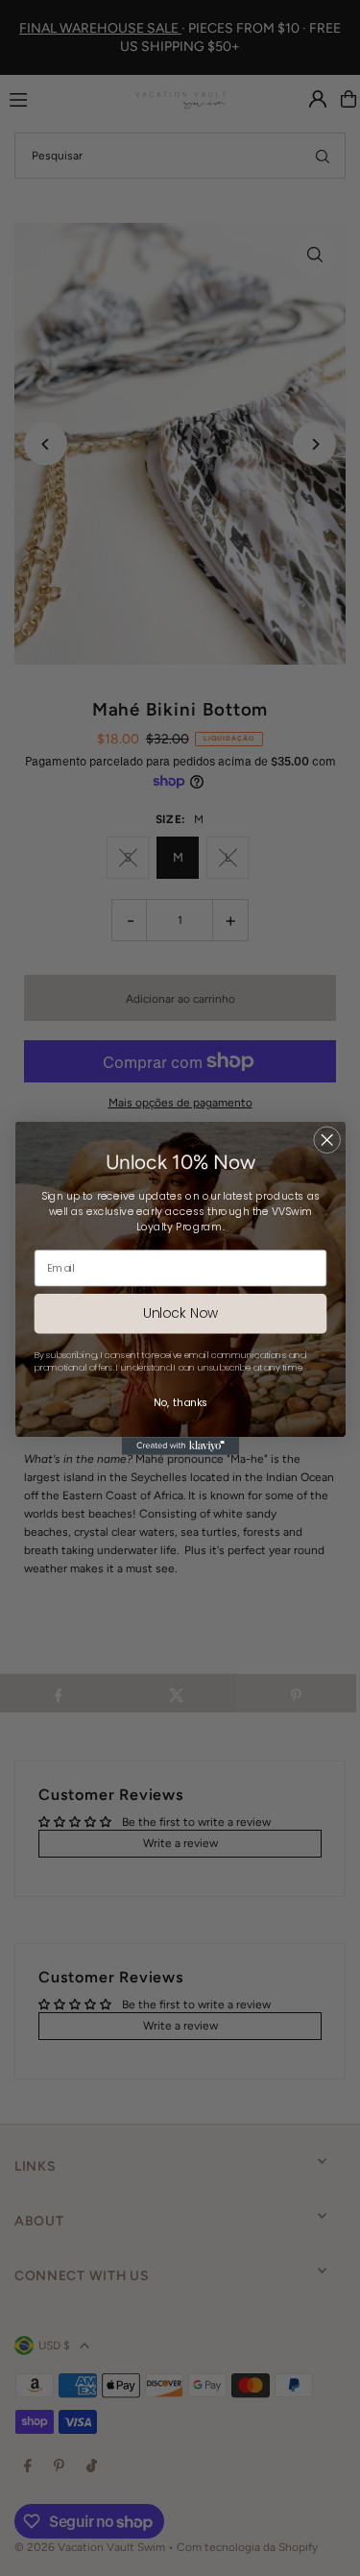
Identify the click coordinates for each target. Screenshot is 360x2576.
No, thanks (180, 1403)
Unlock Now (180, 1313)
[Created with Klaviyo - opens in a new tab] (180, 1446)
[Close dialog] (327, 1140)
